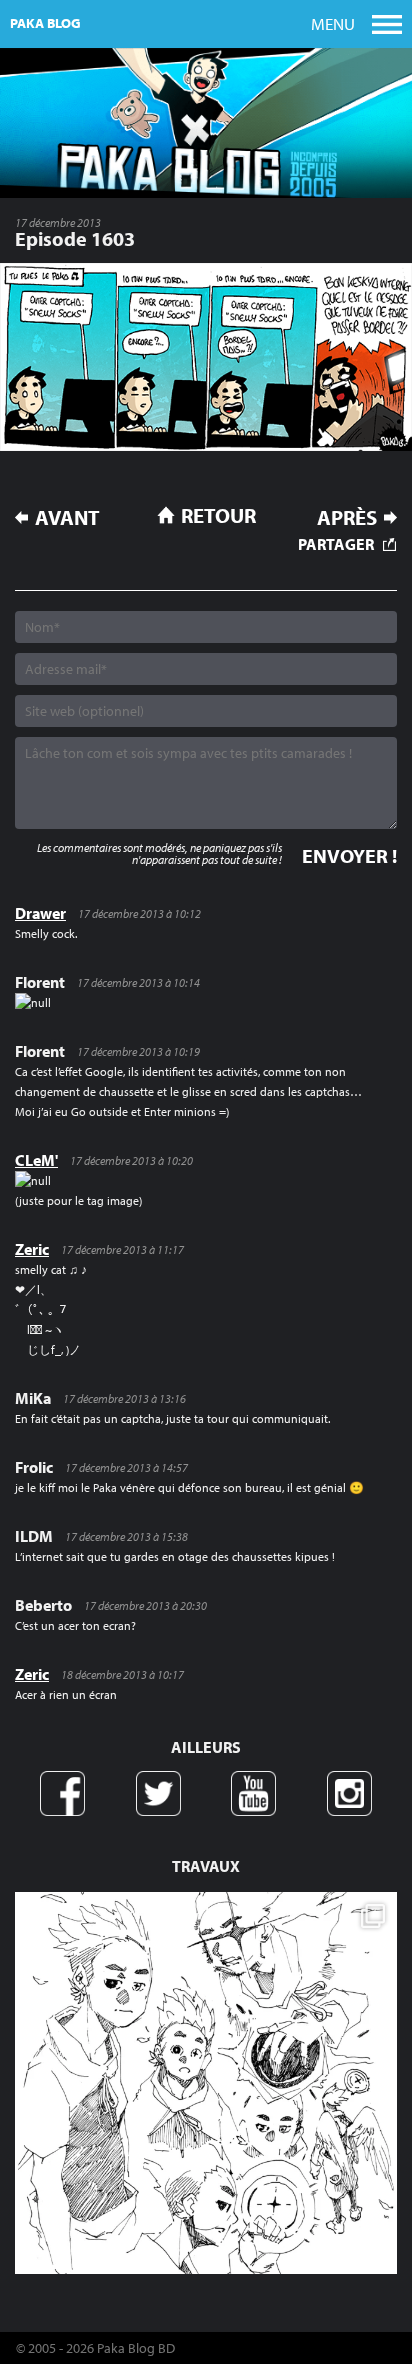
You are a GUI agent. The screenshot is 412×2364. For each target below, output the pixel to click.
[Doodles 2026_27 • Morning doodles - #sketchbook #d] (206, 2083)
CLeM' (36, 1160)
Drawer (40, 913)
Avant (67, 517)
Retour (218, 515)
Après (347, 517)
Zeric (32, 1249)
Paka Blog (45, 23)
